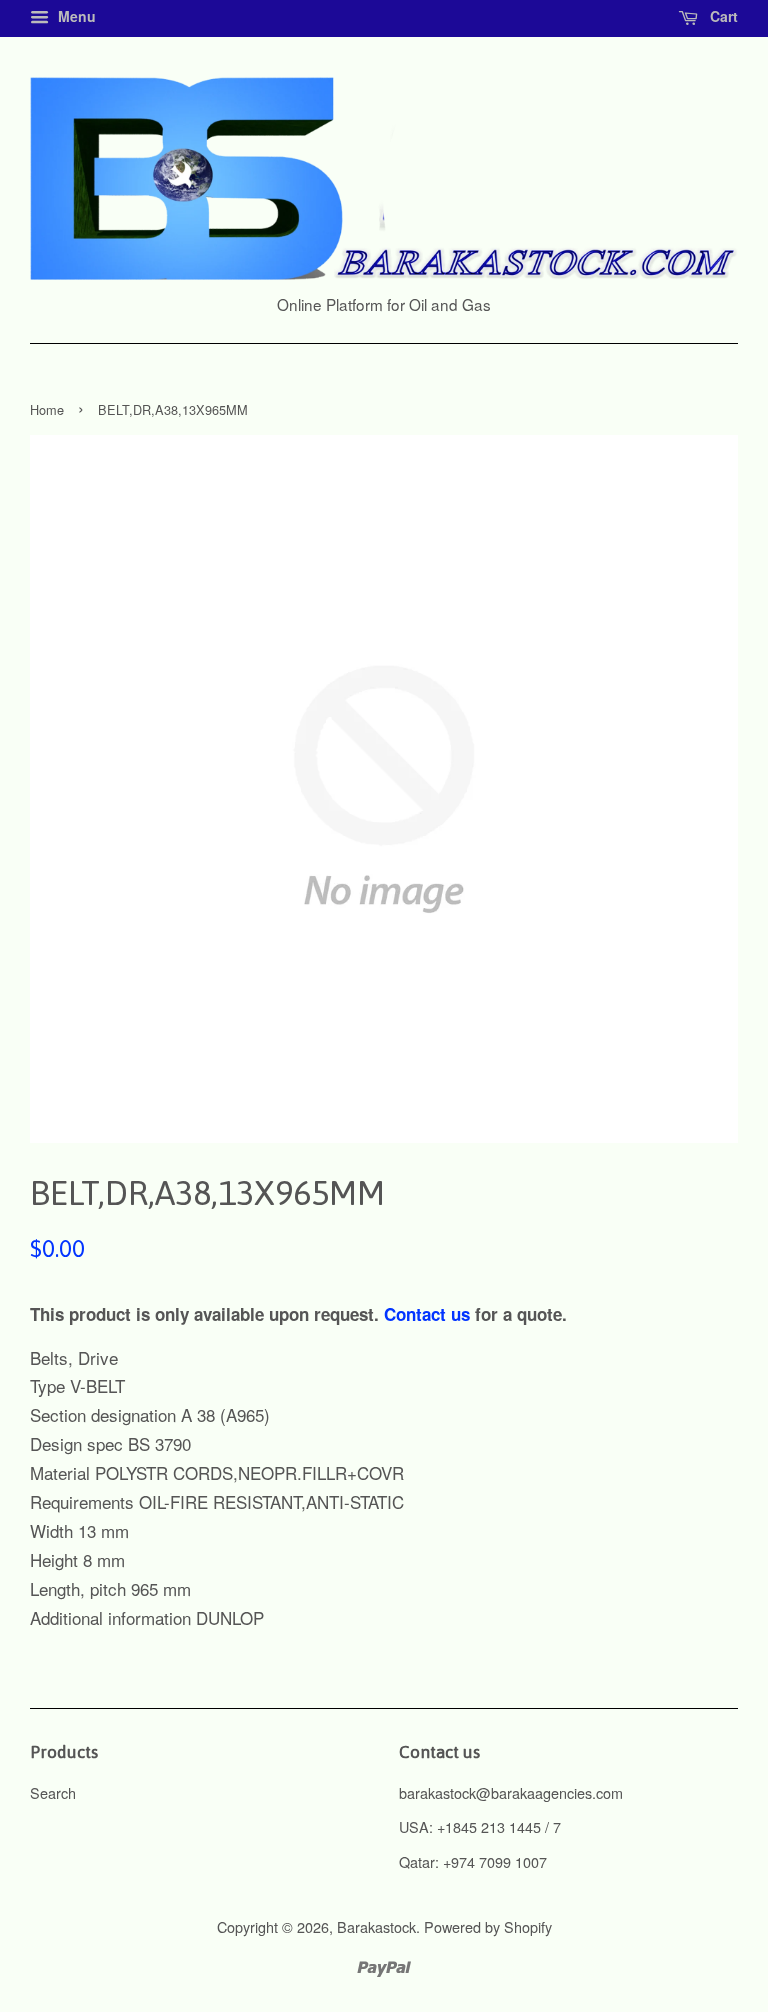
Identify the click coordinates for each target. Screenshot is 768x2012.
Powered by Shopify (488, 1926)
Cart (722, 16)
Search (53, 1792)
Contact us (427, 1314)
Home (47, 409)
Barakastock (376, 1926)
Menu (75, 16)
